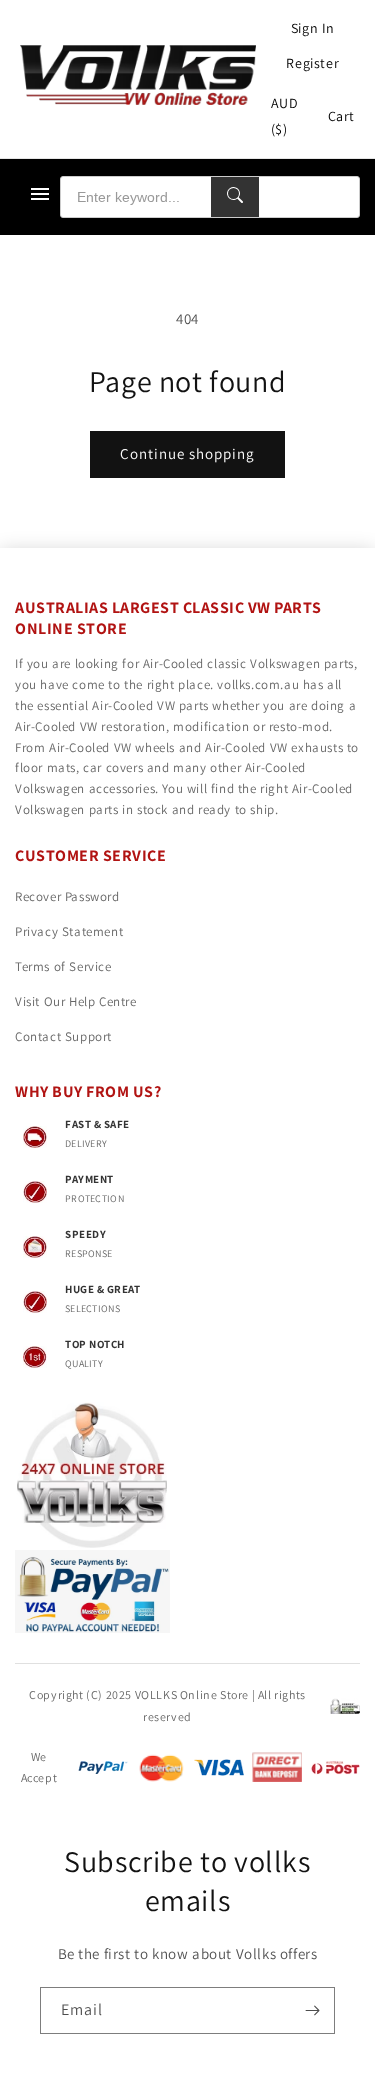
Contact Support (63, 1036)
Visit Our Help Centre (76, 1001)
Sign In (313, 28)
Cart (341, 116)
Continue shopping (187, 453)
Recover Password (67, 896)
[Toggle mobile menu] (40, 197)
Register (312, 63)
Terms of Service (63, 966)
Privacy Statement (69, 931)
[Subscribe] (312, 2010)
